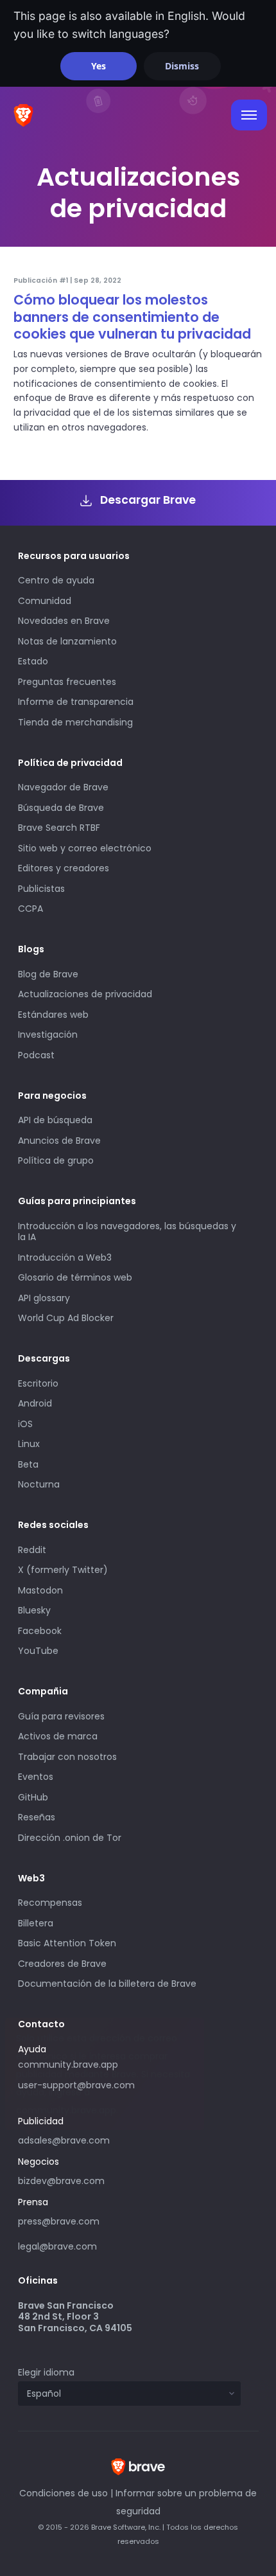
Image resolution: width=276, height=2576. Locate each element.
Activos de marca (58, 1736)
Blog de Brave (48, 974)
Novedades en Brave (64, 621)
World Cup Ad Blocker (66, 1318)
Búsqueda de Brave (61, 808)
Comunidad (45, 601)
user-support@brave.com (76, 2085)
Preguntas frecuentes (67, 682)
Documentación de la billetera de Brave (107, 1984)
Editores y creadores (64, 868)
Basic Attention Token (67, 1943)
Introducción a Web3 (65, 1257)
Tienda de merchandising (75, 722)
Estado (33, 661)
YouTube (38, 1651)
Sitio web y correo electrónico (85, 848)
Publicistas (41, 889)
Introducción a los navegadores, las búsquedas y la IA (127, 1232)
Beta (28, 1464)
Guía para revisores (61, 1716)
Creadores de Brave (62, 1964)
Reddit (32, 1550)
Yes (99, 66)
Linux (29, 1444)
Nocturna (40, 1484)
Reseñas (37, 1817)
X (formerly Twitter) (63, 1570)
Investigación (48, 1035)
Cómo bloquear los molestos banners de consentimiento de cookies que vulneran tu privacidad (132, 317)
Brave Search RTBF (59, 828)
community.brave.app (68, 2065)
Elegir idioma (46, 2372)
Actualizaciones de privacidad (85, 994)
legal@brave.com (57, 2246)
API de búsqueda (55, 1120)
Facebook (40, 1631)
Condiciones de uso (64, 2493)
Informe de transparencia (76, 702)
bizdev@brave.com (61, 2181)
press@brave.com (59, 2221)
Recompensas (50, 1903)
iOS (25, 1424)
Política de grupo (56, 1160)
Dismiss (182, 66)
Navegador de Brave (63, 787)
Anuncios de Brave (59, 1141)
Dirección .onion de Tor (70, 1838)
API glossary (44, 1298)
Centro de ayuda (56, 580)
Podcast (36, 1055)
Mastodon (40, 1590)
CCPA (30, 909)
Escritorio (38, 1383)
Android (35, 1403)
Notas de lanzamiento (67, 641)
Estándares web (53, 1015)
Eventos (36, 1777)
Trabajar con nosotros (67, 1757)
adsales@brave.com (104, 2139)
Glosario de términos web (75, 1277)
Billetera (36, 1923)
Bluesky (34, 1610)
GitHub (33, 1797)
